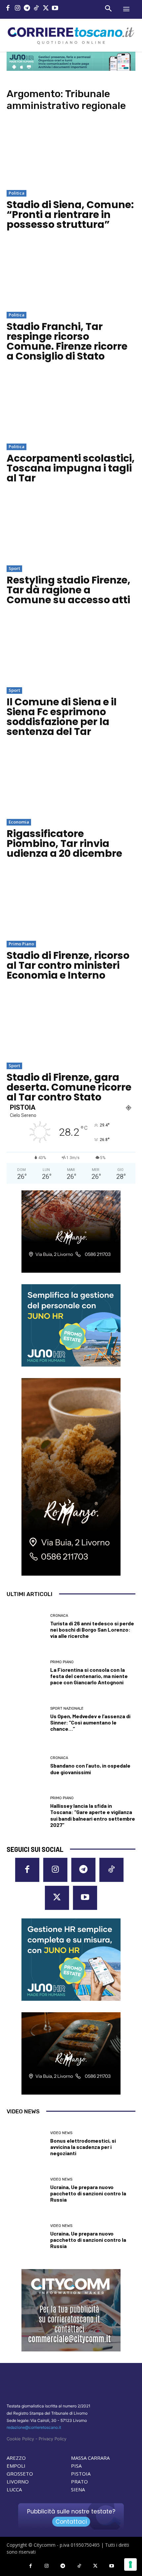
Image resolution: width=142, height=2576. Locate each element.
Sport (14, 568)
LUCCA (14, 2489)
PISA (76, 2466)
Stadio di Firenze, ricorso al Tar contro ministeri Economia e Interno (68, 965)
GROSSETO (20, 2474)
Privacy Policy (53, 2439)
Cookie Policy (20, 2439)
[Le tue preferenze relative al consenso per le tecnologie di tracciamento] (130, 2564)
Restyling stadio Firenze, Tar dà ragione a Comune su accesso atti (69, 590)
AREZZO (16, 2458)
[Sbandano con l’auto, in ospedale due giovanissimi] (26, 1766)
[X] (46, 9)
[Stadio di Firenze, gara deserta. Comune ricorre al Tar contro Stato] (71, 1026)
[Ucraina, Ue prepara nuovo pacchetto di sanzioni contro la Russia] (26, 2190)
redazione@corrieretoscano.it (34, 2427)
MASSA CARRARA (90, 2458)
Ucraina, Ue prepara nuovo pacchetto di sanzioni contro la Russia (88, 2193)
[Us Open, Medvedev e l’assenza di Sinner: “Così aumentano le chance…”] (26, 1719)
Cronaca (59, 1616)
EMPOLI (16, 2466)
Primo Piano (21, 944)
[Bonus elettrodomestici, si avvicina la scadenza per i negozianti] (26, 2144)
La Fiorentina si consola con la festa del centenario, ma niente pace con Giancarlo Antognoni (89, 1676)
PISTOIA (81, 2474)
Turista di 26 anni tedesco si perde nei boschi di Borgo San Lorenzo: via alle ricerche (92, 1629)
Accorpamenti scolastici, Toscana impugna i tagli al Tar (71, 468)
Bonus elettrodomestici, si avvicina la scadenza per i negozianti (83, 2147)
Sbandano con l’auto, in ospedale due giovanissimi (90, 1769)
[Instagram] (18, 9)
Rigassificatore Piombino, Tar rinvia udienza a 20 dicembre (64, 843)
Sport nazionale (67, 1708)
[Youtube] (55, 9)
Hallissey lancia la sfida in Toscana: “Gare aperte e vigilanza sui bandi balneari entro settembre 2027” (93, 1815)
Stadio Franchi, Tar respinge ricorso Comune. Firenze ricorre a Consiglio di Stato (67, 341)
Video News (61, 2133)
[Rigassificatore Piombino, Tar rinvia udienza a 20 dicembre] (71, 783)
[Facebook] (8, 9)
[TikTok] (36, 9)
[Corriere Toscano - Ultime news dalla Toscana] (71, 35)
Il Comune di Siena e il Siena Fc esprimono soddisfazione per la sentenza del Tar (62, 717)
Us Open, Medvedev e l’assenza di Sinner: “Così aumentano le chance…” (90, 1722)
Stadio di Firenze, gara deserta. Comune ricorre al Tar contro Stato (69, 1087)
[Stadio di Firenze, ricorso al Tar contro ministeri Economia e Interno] (71, 904)
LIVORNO (18, 2481)
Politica (17, 193)
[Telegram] (27, 9)
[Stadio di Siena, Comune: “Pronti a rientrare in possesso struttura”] (71, 154)
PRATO (79, 2481)
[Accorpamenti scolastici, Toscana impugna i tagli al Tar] (71, 407)
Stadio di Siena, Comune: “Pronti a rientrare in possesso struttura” (70, 215)
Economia (19, 822)
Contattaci (71, 2522)
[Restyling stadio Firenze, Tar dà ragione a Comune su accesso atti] (71, 529)
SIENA (78, 2489)
